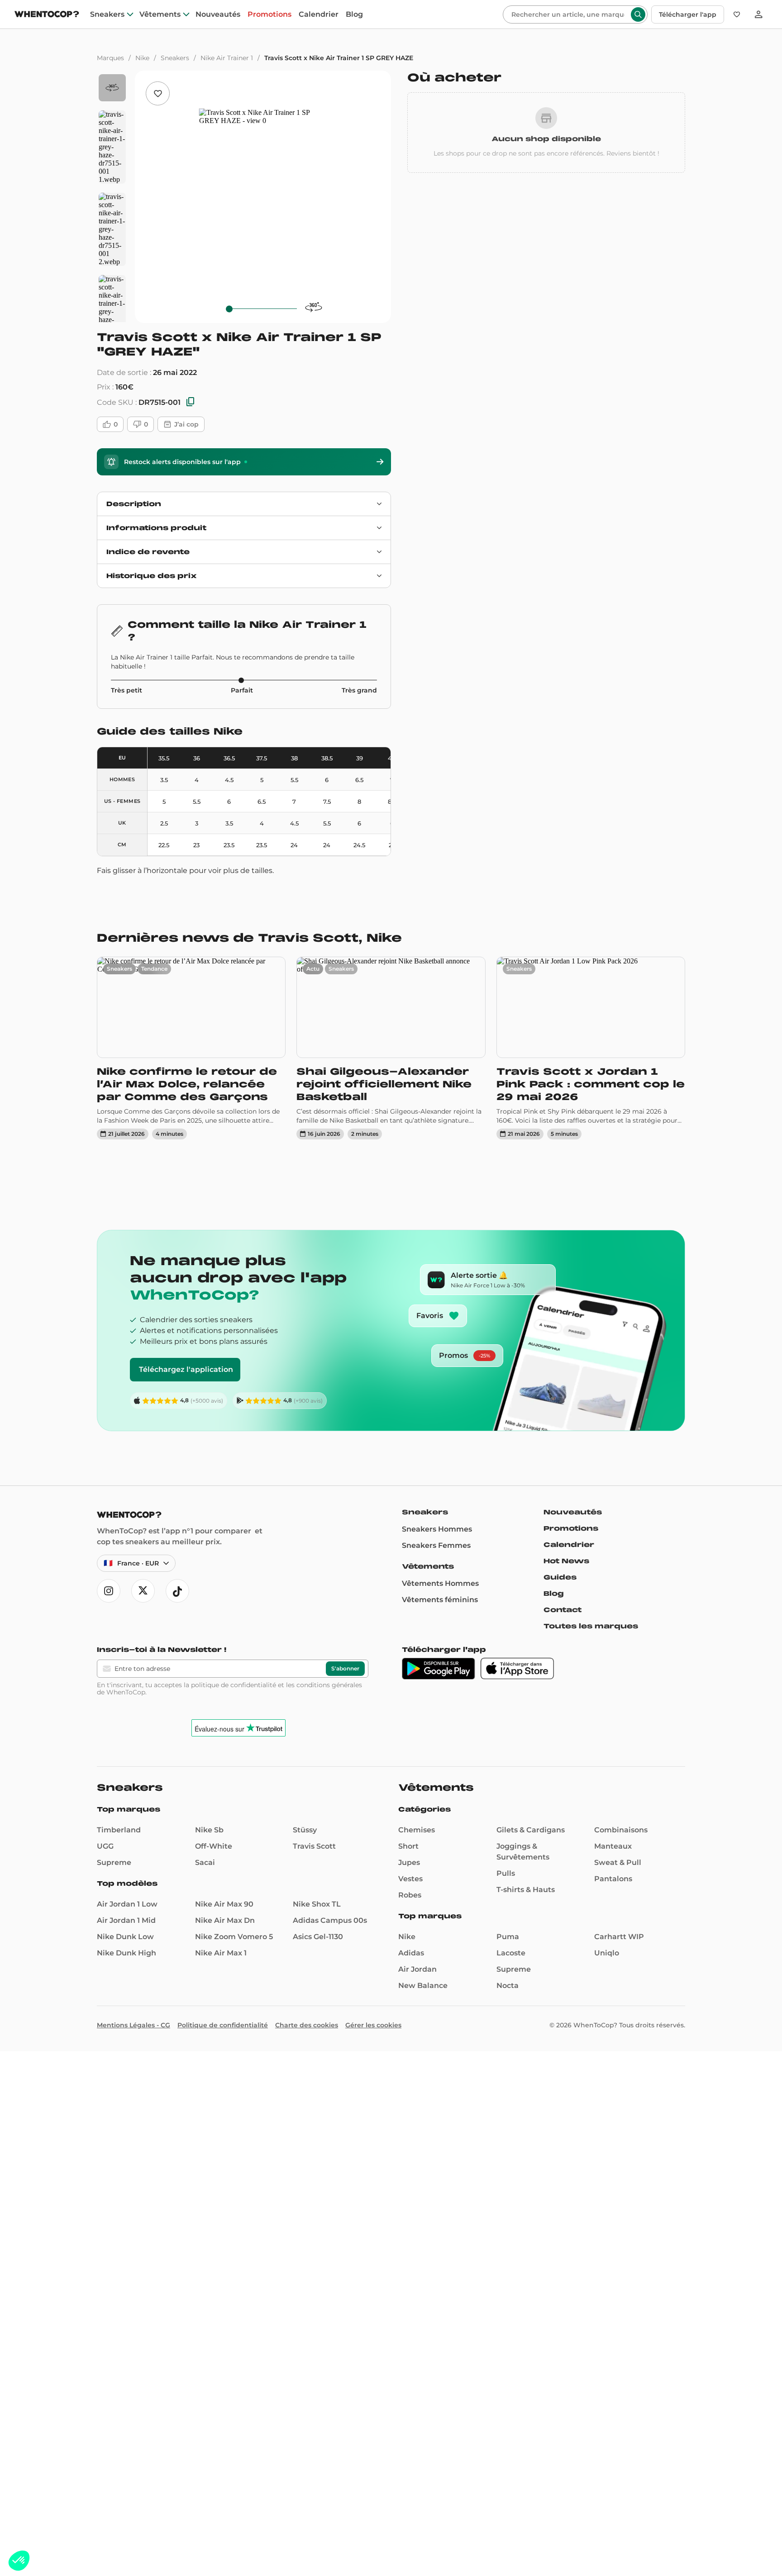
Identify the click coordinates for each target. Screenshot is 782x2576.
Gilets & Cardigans (531, 1830)
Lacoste (511, 1953)
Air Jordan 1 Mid (126, 1920)
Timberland (119, 1830)
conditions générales (329, 1685)
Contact (563, 1610)
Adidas (411, 1953)
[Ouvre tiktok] (177, 1591)
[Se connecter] (758, 14)
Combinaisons (621, 1830)
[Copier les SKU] (191, 402)
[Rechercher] (638, 14)
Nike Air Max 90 (224, 1904)
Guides (560, 1577)
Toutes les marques (591, 1626)
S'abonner (345, 1668)
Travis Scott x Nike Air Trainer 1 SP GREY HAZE (339, 58)
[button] (19, 2561)
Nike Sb (209, 1830)
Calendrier (319, 14)
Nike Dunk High (126, 1953)
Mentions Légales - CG (134, 2025)
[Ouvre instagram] (109, 1591)
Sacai (205, 1862)
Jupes (409, 1862)
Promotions (269, 14)
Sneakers (107, 14)
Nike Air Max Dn (225, 1920)
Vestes (410, 1879)
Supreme (114, 1862)
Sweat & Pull (618, 1862)
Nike (142, 58)
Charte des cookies (307, 2025)
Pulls (506, 1873)
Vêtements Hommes (440, 1583)
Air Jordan (417, 1969)
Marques (110, 58)
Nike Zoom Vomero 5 (234, 1937)
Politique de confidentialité (223, 2025)
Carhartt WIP (619, 1937)
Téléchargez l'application (186, 1369)
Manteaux (613, 1846)
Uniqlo (607, 1953)
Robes (410, 1895)
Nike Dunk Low (125, 1937)
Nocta (508, 1985)
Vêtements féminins (440, 1600)
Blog (354, 14)
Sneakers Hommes (437, 1529)
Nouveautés (218, 14)
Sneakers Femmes (436, 1545)
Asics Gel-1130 (318, 1937)
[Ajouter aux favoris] (158, 93)
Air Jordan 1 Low (127, 1904)
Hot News (566, 1561)
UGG (105, 1846)
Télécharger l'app (688, 14)
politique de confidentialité (234, 1685)
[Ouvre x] (143, 1591)
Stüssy (305, 1830)
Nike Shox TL (317, 1904)
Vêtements (160, 14)
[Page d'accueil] (47, 15)
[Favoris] (737, 14)
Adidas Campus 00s (330, 1920)
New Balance (423, 1985)
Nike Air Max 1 (221, 1953)
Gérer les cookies (373, 2025)
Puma (508, 1937)
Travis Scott (314, 1846)
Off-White (214, 1846)
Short (408, 1846)
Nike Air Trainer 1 (227, 58)
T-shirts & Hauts (526, 1890)
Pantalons (613, 1879)
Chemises (417, 1830)
